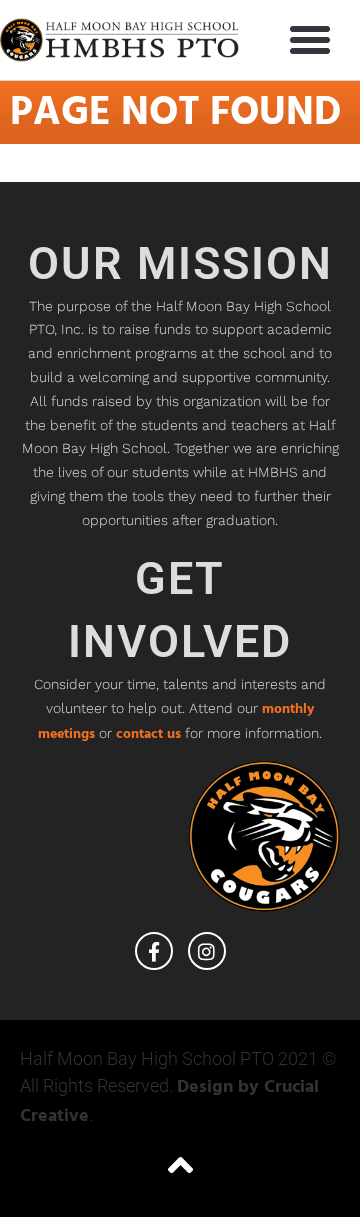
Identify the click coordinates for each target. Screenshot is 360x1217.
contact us (148, 734)
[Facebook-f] (154, 951)
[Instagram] (207, 951)
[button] (310, 40)
